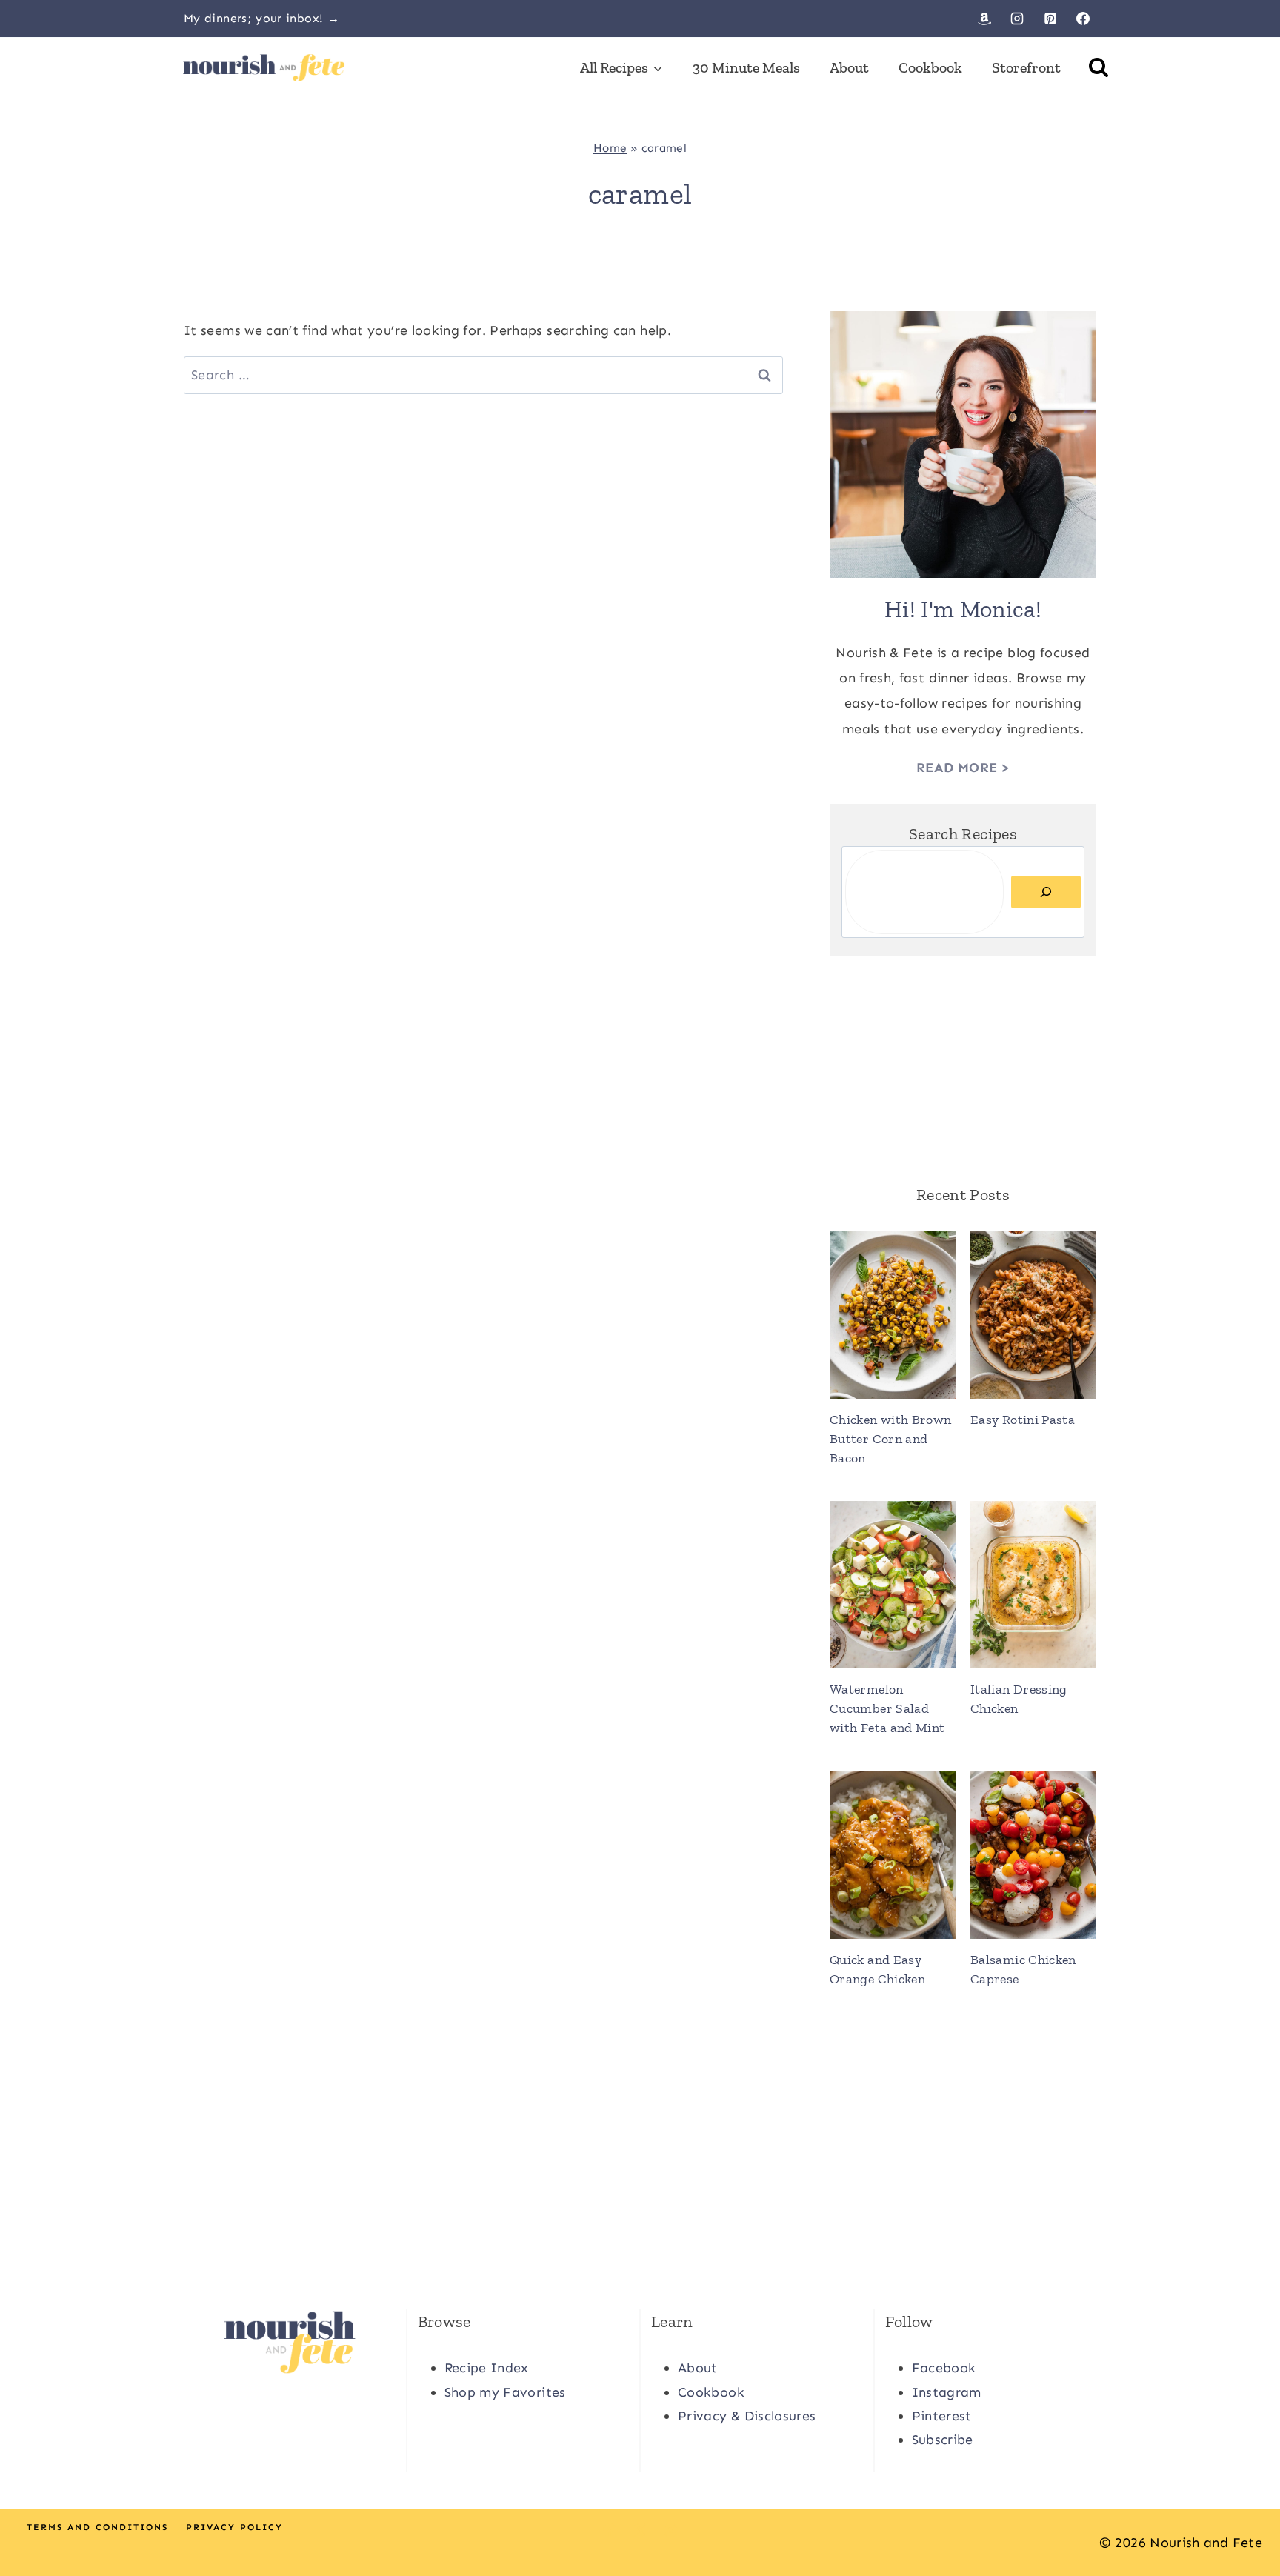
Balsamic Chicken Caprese (1023, 1969)
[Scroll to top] (1244, 2518)
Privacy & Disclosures (747, 2416)
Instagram (947, 2392)
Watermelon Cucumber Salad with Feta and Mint (887, 1708)
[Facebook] (1083, 19)
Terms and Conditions (97, 2527)
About (849, 67)
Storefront (1026, 67)
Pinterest (942, 2416)
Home (610, 148)
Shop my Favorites (505, 2392)
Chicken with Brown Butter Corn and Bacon (890, 1439)
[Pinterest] (1050, 19)
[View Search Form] (1099, 67)
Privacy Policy (234, 2527)
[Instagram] (1017, 19)
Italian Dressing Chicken (1019, 1699)
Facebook (944, 2368)
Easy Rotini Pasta (1023, 1420)
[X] (640, 2530)
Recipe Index (487, 2368)
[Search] (1046, 892)
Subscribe (943, 2440)
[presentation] (893, 1315)
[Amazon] (984, 19)
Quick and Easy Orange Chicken (877, 1969)
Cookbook (930, 67)
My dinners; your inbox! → (261, 18)
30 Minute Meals (746, 67)
